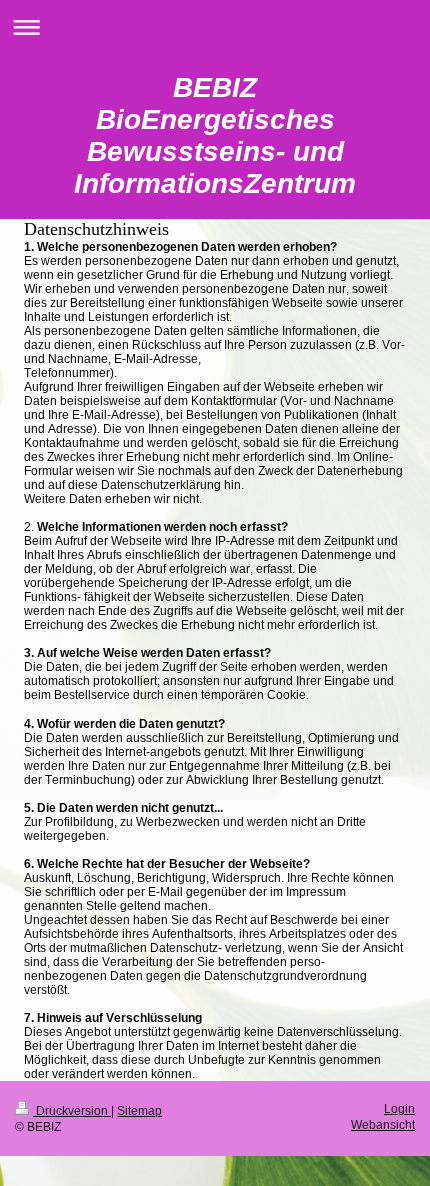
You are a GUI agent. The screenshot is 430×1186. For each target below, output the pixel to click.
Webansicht (383, 1124)
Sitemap (139, 1110)
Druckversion (72, 1110)
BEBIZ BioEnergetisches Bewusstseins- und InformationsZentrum (215, 135)
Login (399, 1108)
